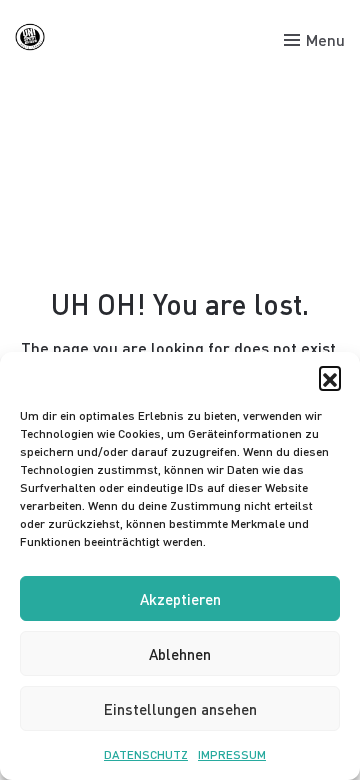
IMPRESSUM (232, 754)
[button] (330, 377)
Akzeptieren (180, 599)
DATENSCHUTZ (146, 754)
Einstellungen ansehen (180, 709)
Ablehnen (180, 654)
